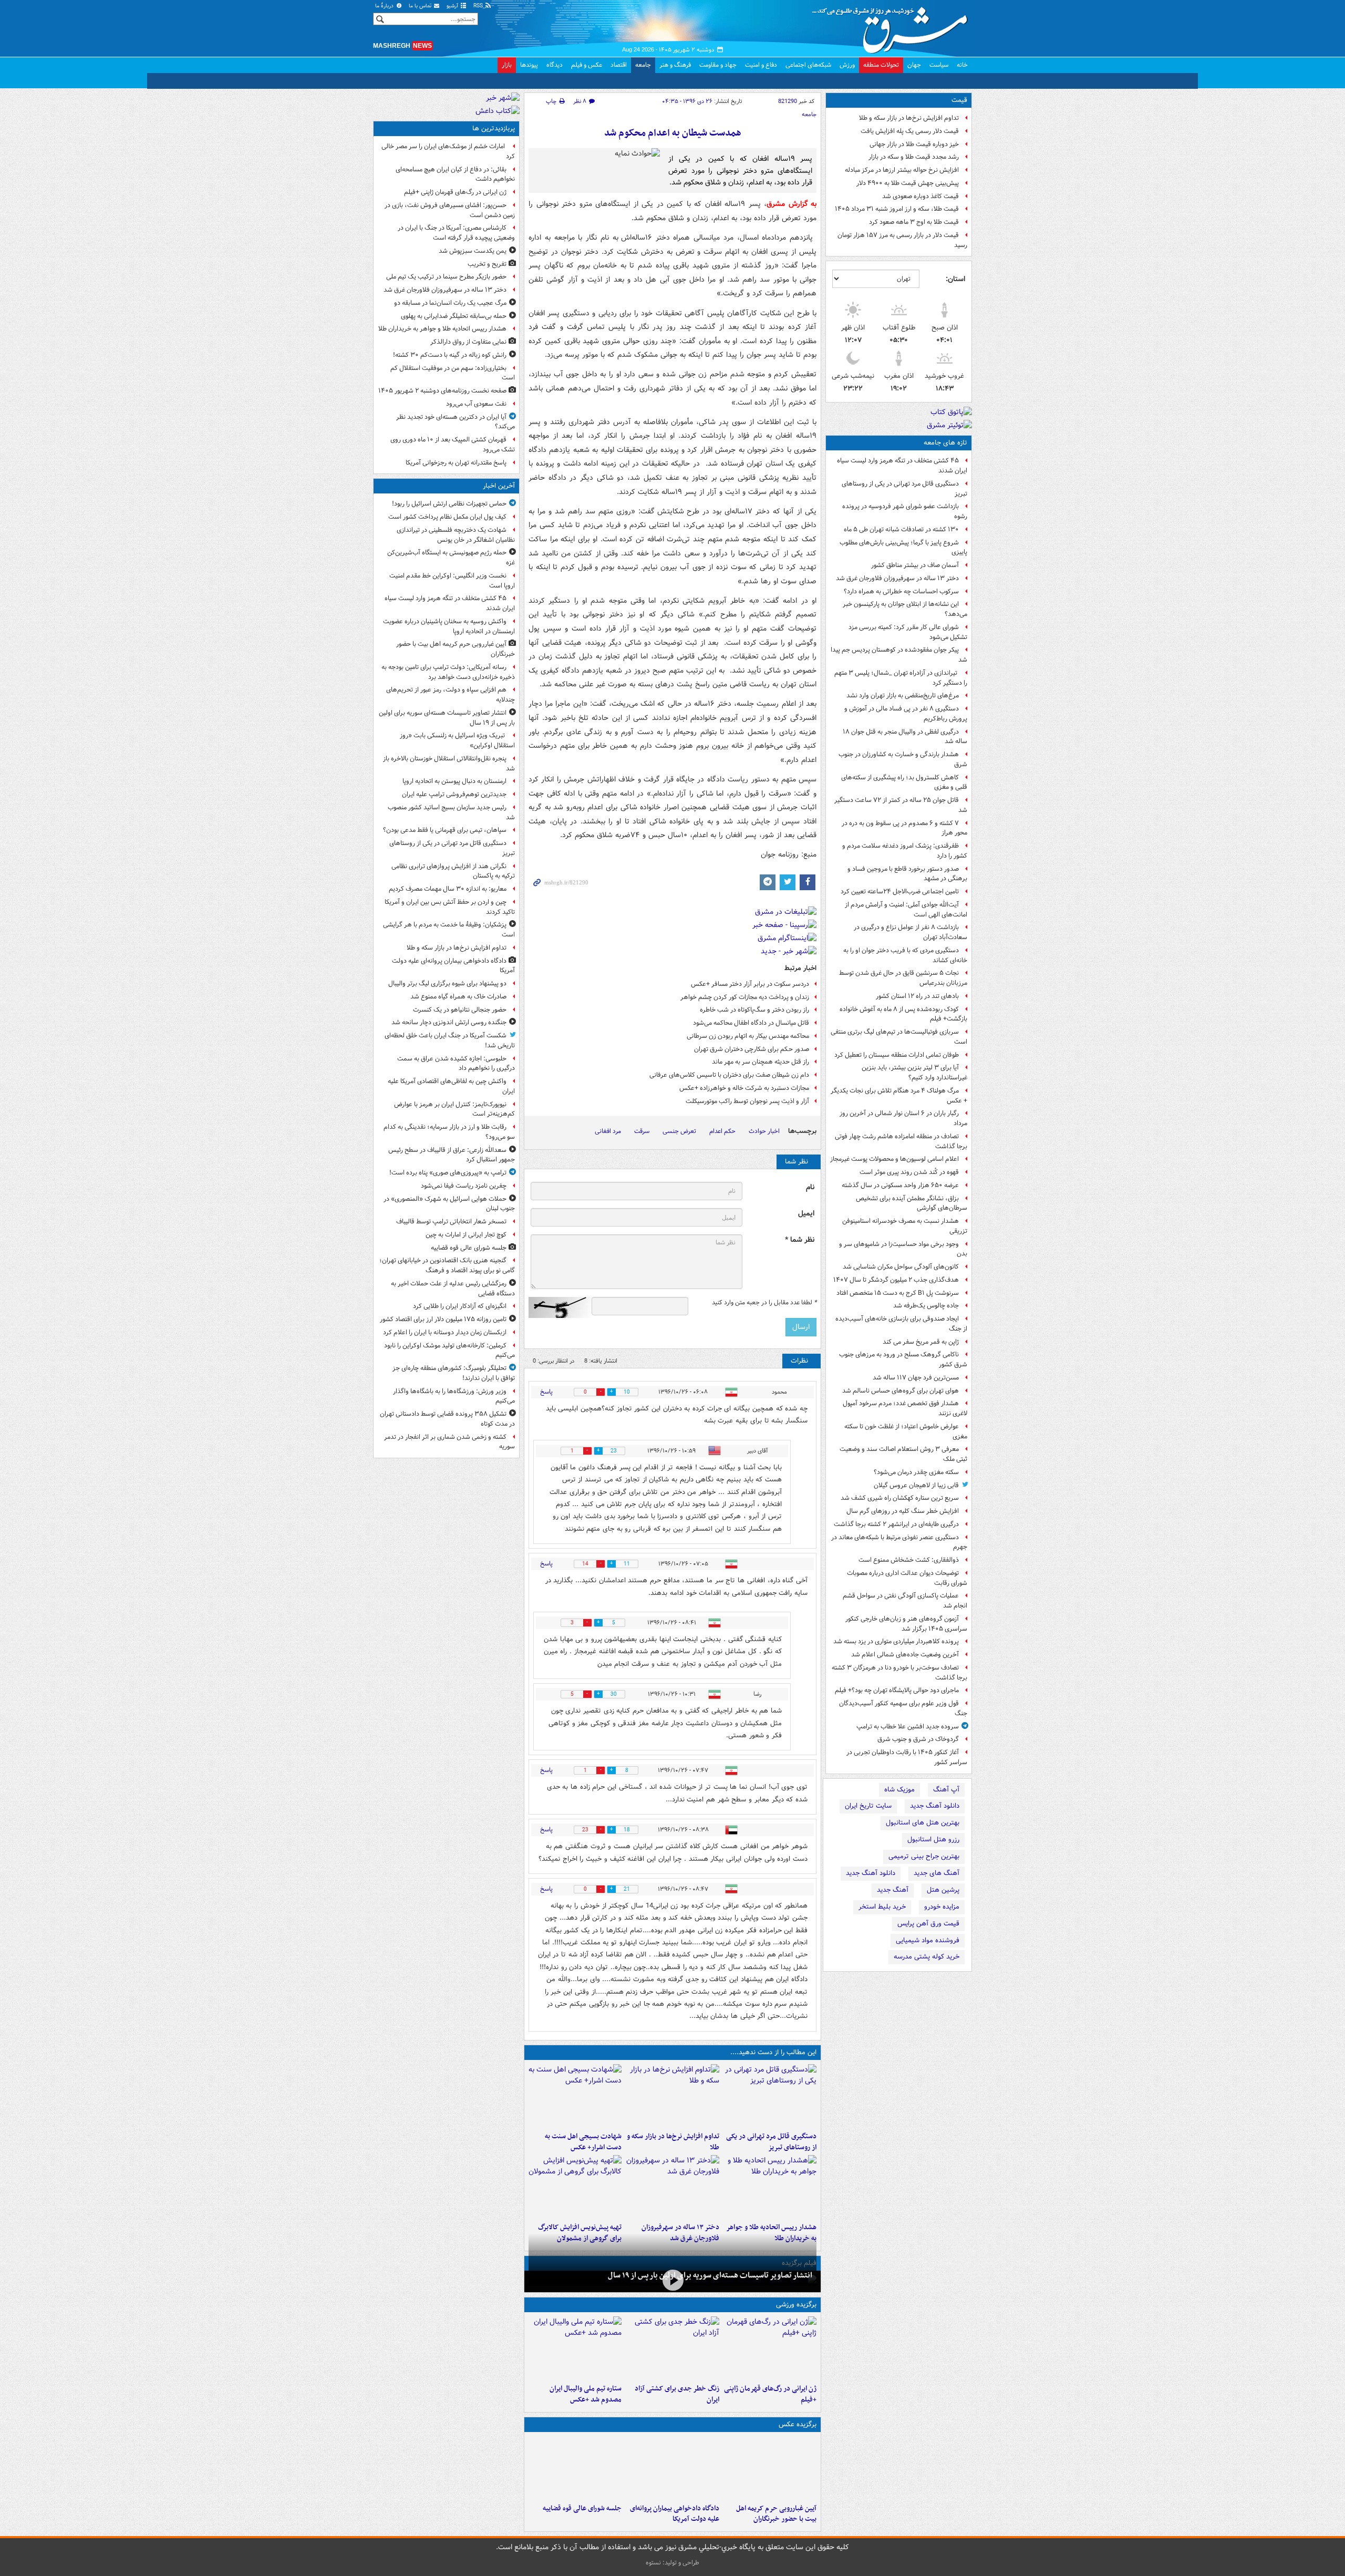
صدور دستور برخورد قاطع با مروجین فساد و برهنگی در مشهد (907, 874)
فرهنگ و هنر (675, 65)
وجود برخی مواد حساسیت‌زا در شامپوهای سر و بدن (903, 1249)
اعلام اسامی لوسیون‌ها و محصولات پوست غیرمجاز (894, 1159)
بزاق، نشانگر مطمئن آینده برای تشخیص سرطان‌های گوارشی (912, 1203)
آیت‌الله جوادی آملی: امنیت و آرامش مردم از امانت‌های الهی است (906, 910)
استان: (955, 279)
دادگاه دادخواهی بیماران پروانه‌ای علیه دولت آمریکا (674, 2514)
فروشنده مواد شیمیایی (928, 1940)
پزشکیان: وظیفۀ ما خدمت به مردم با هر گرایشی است (449, 930)
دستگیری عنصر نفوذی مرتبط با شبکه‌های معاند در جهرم (899, 1542)
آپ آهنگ (946, 1790)
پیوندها (529, 65)
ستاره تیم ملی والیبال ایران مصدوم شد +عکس (586, 2394)
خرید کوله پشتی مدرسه (927, 1957)
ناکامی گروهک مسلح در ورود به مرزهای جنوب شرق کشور (903, 1359)
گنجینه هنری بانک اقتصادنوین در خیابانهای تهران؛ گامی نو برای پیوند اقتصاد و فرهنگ (447, 1265)
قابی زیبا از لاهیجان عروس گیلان (916, 1485)
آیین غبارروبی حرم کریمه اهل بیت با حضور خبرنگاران (776, 2514)
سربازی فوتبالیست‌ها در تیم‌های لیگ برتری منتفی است (899, 1037)
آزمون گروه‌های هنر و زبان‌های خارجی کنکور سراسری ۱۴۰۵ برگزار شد (906, 1624)
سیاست (939, 65)
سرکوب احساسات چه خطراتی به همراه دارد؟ (901, 591)
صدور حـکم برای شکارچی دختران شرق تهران (752, 1049)
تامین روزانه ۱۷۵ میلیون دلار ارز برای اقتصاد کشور (443, 1319)
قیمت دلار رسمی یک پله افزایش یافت (910, 131)
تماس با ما (421, 6)
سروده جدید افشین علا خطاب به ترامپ (908, 1727)
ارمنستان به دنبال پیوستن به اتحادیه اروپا (454, 781)
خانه (962, 65)
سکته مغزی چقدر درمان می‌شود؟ (916, 1472)
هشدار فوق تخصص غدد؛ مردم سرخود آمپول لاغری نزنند (905, 1408)
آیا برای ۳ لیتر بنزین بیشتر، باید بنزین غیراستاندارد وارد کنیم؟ (914, 1073)
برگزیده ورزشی (796, 2305)
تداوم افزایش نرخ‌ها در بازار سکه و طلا (909, 118)
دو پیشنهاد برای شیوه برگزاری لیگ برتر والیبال (447, 983)
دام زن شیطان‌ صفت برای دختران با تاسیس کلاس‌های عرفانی (729, 1075)
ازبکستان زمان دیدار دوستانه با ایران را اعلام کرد (445, 1332)
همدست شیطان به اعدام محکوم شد (673, 133)
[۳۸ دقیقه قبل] (672, 2280)
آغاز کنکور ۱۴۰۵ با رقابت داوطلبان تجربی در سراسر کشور (907, 1757)
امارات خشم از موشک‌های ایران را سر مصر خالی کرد (448, 151)
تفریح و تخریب (487, 264)
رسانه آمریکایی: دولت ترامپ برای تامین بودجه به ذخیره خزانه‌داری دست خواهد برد (448, 672)
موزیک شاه (899, 1790)
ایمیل (806, 1214)
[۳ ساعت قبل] (575, 2096)
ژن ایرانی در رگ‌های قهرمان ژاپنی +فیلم (770, 2394)
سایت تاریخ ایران (868, 1806)
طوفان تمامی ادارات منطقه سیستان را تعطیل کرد (897, 1055)
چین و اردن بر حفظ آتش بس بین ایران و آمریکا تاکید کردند (450, 907)
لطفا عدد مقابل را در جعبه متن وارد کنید (764, 1303)
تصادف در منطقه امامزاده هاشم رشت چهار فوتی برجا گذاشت (901, 1141)
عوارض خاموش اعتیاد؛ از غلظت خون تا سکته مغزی (906, 1431)
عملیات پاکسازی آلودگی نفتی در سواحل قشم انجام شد (905, 1601)
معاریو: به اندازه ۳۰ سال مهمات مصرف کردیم (448, 889)
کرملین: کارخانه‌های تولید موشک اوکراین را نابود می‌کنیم (449, 1351)
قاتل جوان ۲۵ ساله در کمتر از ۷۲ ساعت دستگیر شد (901, 805)
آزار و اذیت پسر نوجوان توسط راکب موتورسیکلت (747, 1101)
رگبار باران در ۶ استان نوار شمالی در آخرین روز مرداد (903, 1118)
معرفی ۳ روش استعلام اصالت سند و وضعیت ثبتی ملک (903, 1454)
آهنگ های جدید (937, 1873)
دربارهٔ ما (385, 6)
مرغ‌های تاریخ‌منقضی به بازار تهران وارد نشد (903, 695)
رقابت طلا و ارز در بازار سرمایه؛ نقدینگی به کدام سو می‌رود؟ (449, 1132)
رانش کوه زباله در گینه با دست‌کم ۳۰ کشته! (450, 355)
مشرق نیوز (893, 26)
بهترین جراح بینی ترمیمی (924, 1856)
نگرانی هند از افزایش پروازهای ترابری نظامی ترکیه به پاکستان (453, 871)
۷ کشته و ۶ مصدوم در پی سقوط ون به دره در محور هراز (904, 828)
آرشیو (453, 6)
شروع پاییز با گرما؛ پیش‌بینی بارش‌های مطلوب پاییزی (903, 548)
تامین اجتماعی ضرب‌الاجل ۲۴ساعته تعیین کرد (900, 892)
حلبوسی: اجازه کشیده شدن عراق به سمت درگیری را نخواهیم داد (456, 1064)
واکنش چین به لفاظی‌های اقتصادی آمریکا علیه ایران (451, 1086)
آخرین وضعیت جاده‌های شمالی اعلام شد (905, 1655)
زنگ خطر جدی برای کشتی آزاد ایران (677, 2394)
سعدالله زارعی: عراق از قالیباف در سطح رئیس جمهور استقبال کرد (452, 1155)
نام (810, 1187)
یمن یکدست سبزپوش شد (473, 251)
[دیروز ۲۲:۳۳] (575, 2187)
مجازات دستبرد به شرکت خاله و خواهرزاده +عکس (744, 1088)
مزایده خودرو (942, 1907)
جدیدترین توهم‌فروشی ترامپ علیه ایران (454, 794)
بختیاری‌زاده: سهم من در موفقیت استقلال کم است (453, 373)
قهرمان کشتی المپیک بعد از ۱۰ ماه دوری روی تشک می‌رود (453, 445)
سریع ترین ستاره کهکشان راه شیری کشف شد (900, 1498)
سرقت (642, 1131)
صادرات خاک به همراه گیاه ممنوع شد (458, 997)
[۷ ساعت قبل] (672, 2348)
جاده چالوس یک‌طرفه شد (926, 1306)
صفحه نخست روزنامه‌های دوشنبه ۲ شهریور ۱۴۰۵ (442, 391)
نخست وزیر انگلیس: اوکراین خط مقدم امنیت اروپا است (452, 581)
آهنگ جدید (893, 1890)
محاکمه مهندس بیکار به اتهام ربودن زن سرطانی (748, 1036)
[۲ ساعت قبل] (575, 2468)
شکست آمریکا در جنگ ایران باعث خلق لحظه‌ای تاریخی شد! (450, 1040)
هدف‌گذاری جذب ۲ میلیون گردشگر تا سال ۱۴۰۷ (896, 1280)
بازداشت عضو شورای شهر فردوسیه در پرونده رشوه (905, 511)
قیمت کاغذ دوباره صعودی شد (920, 196)
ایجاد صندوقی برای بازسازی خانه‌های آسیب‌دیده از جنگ (901, 1324)
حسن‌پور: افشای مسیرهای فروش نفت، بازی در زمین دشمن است (450, 210)
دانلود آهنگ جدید (935, 1806)
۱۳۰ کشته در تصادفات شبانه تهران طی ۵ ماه (901, 529)
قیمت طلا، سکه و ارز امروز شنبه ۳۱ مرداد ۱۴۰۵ (897, 209)
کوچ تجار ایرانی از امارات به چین (466, 1235)
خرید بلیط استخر (882, 1907)
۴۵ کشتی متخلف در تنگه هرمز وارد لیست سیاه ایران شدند (902, 466)
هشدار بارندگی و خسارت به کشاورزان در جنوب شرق (903, 759)
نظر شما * (800, 1240)
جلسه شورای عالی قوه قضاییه (582, 2508)
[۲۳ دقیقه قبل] (770, 2468)
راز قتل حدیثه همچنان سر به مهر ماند (761, 1062)
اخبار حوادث (764, 1131)
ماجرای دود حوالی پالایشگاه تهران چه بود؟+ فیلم (897, 1690)
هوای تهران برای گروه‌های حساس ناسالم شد (901, 1391)
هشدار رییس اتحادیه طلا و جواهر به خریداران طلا (442, 329)
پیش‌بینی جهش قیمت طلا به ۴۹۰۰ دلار (908, 183)
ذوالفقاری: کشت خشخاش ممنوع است (909, 1560)
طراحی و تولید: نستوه (672, 2563)
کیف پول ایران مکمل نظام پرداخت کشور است (447, 517)
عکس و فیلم (587, 65)
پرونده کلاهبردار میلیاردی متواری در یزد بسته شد (896, 1641)
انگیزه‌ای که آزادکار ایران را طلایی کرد (460, 1306)
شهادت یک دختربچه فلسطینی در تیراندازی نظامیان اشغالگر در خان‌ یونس (456, 535)
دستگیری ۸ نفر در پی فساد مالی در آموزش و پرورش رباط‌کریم (906, 714)
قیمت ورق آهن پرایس (928, 1924)
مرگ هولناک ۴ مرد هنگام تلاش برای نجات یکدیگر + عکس (899, 1096)
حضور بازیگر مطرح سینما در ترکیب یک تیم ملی (446, 277)
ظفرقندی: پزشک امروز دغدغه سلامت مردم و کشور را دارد (905, 851)
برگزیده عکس (798, 2424)
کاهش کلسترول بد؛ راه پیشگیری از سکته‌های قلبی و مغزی (904, 782)
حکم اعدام (722, 1131)
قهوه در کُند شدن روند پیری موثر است (909, 1172)
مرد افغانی (608, 1131)
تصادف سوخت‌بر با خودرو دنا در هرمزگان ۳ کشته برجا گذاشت (899, 1673)
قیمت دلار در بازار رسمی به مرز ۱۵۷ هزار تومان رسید (902, 240)
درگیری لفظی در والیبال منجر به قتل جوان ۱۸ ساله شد (905, 737)
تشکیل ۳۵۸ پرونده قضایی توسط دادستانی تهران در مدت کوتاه (447, 1419)
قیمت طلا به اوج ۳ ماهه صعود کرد (914, 222)
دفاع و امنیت (761, 65)
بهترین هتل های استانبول (923, 1823)
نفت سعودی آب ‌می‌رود (476, 404)
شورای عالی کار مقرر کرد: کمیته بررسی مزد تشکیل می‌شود (908, 632)
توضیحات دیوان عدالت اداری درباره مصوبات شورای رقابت (907, 1578)
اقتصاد (619, 65)
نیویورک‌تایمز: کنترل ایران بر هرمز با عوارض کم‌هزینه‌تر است (454, 1109)
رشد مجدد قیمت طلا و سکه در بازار (914, 157)
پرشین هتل (943, 1890)
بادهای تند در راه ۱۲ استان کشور (917, 996)
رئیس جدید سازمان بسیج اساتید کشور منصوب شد (451, 812)
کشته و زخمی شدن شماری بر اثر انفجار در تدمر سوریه (449, 1442)
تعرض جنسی (679, 1131)
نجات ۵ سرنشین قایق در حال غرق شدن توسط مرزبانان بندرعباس (903, 978)
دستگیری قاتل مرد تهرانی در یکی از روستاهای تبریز (904, 489)
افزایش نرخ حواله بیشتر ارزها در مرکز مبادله (902, 170)
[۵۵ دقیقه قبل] (770, 2096)
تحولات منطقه (881, 65)
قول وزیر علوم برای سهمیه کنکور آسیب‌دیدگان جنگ (903, 1708)
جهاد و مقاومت (718, 65)
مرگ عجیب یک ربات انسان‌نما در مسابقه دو (450, 303)
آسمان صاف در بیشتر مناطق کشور (915, 565)
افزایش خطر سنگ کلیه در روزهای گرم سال (903, 1511)
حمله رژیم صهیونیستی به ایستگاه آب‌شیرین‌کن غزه (451, 558)
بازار (507, 65)
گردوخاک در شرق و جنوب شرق (918, 1739)
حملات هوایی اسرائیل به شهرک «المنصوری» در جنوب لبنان (449, 1204)
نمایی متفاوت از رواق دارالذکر (468, 342)
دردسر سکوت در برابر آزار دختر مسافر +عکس (750, 984)
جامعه (643, 65)
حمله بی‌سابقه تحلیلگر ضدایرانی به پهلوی (454, 316)
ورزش (847, 65)
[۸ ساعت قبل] (770, 2187)
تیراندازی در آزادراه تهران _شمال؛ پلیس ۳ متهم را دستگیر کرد (901, 678)
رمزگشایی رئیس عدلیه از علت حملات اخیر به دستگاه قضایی (453, 1289)
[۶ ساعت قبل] (770, 2348)
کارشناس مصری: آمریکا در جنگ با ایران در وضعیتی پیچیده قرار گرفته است (456, 233)
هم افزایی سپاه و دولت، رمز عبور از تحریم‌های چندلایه (451, 695)
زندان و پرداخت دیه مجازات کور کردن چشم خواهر (745, 997)
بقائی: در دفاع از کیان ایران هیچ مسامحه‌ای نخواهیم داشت (455, 174)
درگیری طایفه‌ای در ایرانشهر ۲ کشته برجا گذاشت (896, 1524)
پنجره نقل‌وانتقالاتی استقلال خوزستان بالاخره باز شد (449, 764)
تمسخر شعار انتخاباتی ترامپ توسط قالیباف (451, 1222)
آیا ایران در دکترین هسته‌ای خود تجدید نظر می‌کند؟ (456, 422)
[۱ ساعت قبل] (672, 2096)
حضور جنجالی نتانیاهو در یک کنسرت (460, 1010)
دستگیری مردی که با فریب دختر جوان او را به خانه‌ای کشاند (905, 955)
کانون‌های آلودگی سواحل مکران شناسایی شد (901, 1267)
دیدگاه (555, 65)
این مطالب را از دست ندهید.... (773, 2052)
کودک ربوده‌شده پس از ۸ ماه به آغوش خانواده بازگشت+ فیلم (903, 1014)
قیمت (959, 100)
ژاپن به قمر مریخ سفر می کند (921, 1342)
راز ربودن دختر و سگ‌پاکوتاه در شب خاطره (754, 1010)
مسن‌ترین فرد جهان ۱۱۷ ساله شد (916, 1378)
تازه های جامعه (945, 443)
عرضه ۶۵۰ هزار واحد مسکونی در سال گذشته (900, 1185)
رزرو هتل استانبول (933, 1840)
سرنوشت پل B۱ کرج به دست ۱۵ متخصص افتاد (898, 1293)
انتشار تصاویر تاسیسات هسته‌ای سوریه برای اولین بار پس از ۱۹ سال (710, 2275)
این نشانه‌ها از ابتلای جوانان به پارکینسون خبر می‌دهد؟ (905, 609)
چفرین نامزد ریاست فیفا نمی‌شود (464, 1186)
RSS (479, 6)
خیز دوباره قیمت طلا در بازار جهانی (914, 144)
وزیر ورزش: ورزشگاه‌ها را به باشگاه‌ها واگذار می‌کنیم (454, 1396)
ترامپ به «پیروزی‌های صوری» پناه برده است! (448, 1173)
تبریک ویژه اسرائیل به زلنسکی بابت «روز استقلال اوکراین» (457, 740)
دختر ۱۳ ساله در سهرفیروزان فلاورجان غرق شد (897, 578)
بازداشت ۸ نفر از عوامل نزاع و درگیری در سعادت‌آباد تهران (911, 932)
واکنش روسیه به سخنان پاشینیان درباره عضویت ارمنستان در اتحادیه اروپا (449, 626)
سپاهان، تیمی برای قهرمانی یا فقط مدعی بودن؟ (445, 830)
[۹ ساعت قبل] (672, 2187)
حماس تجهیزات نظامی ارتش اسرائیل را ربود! (449, 504)
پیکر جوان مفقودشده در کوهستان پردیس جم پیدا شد (899, 655)
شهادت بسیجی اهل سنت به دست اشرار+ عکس (583, 2142)
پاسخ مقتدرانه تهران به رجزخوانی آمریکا (456, 463)
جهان (914, 65)
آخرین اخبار (499, 486)
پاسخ (546, 1392)
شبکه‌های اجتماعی (808, 65)
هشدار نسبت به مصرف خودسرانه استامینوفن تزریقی (905, 1226)
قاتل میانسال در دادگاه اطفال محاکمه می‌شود (751, 1023)
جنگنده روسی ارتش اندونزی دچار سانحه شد (449, 1022)
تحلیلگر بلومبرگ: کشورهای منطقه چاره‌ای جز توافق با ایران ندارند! (454, 1373)
